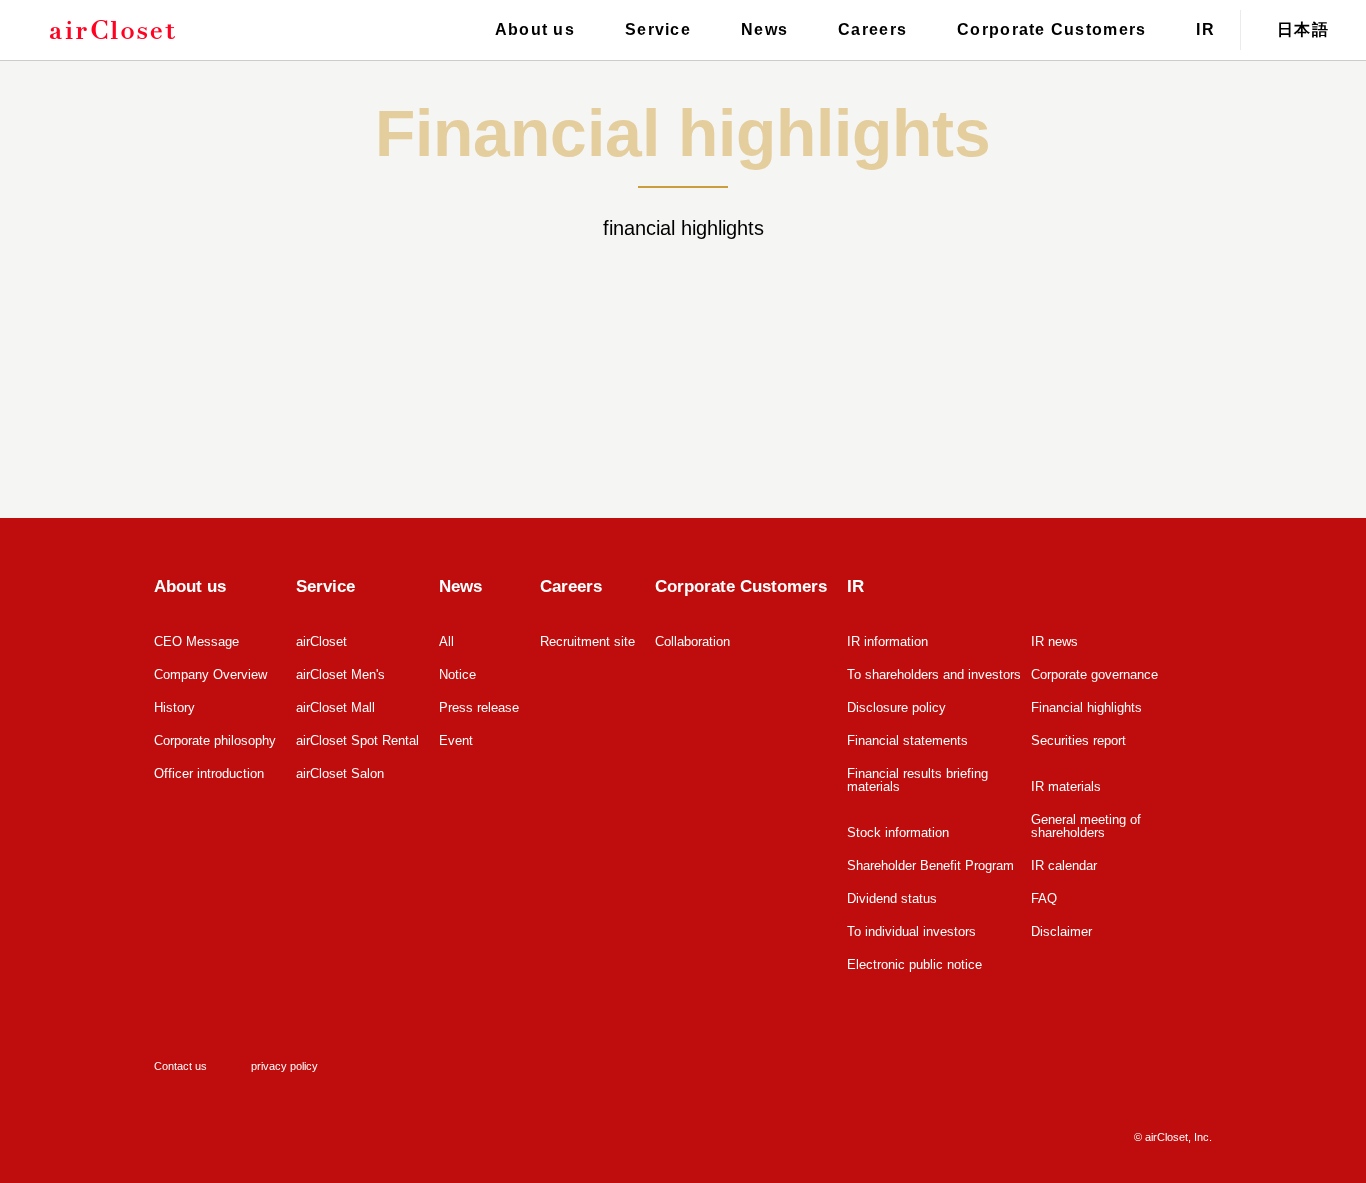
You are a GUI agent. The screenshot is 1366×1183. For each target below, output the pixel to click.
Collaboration (692, 641)
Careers (872, 29)
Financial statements (907, 740)
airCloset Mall (335, 707)
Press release (479, 707)
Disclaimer (1061, 931)
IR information (887, 641)
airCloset (321, 641)
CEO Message (196, 641)
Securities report (1078, 740)
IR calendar (1064, 865)
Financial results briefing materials (917, 780)
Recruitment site (587, 641)
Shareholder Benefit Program (930, 865)
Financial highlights (1086, 707)
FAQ (1044, 898)
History (174, 707)
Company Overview (210, 674)
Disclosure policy (896, 707)
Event (456, 740)
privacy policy (284, 1066)
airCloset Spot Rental (357, 740)
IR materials (1066, 786)
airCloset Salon (340, 773)
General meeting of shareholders (1086, 826)
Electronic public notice (914, 964)
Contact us (180, 1066)
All (446, 641)
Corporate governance (1094, 674)
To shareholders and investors (934, 674)
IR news (1054, 641)
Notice (457, 674)
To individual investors (911, 931)
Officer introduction (209, 773)
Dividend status (892, 898)
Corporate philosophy (215, 740)
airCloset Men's (340, 674)
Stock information (898, 832)
